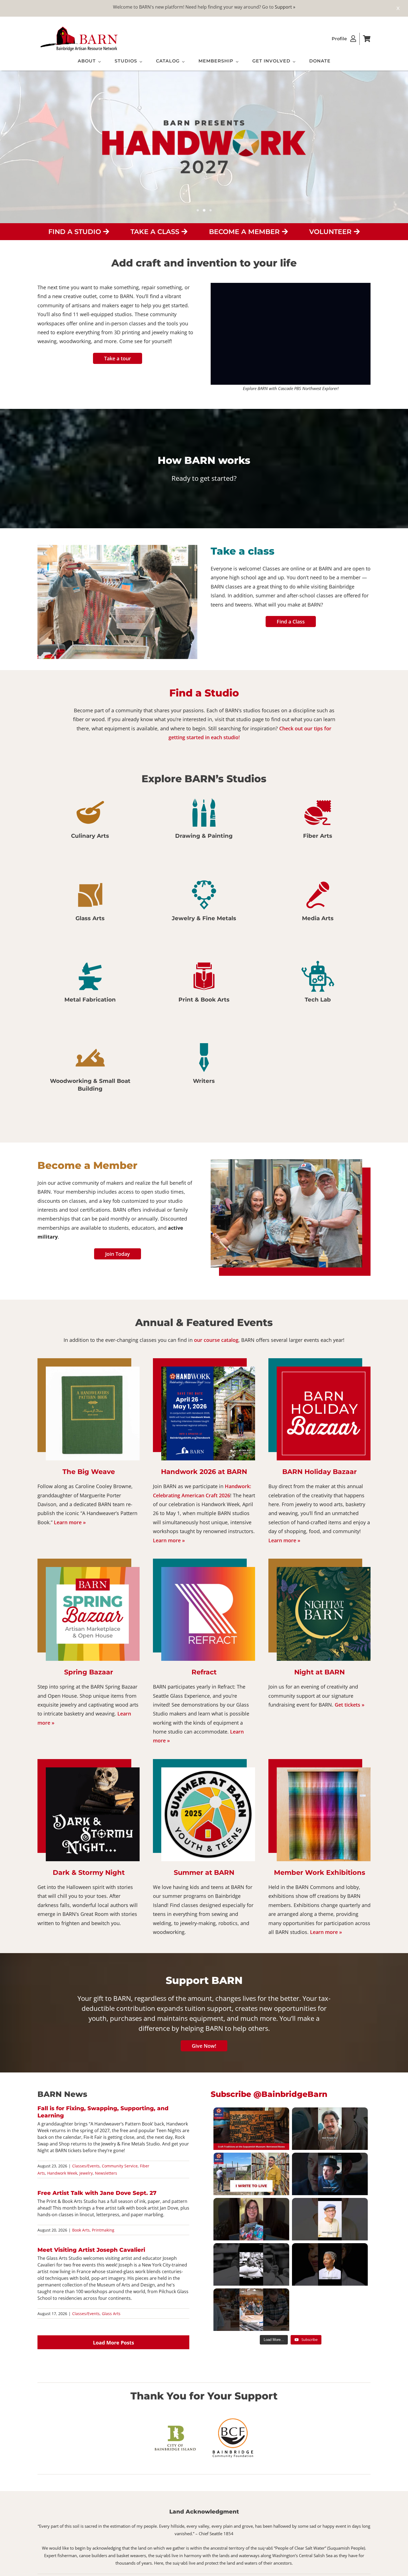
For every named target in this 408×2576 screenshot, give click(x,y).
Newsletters (106, 2173)
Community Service (120, 2166)
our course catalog (216, 1340)
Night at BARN (319, 1672)
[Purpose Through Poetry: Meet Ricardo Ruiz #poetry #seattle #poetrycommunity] (330, 2129)
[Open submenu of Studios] (140, 62)
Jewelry (86, 2173)
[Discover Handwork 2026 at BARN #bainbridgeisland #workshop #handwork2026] (251, 2310)
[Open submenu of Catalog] (182, 62)
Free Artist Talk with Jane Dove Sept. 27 (97, 2193)
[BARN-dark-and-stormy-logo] (93, 1770)
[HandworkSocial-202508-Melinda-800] (208, 1369)
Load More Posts (114, 2343)
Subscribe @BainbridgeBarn (269, 2094)
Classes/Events (86, 2166)
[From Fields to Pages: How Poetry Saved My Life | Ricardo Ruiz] (251, 2174)
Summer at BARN (204, 1872)
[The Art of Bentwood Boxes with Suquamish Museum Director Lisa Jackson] (251, 2129)
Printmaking (103, 2230)
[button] (42, 603)
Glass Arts (111, 2314)
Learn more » (70, 1522)
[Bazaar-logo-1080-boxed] (324, 1369)
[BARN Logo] (79, 27)
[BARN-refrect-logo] (208, 1569)
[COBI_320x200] (175, 2427)
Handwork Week (62, 2173)
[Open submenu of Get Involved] (293, 62)
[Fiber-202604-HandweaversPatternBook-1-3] (93, 1369)
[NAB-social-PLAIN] (324, 1569)
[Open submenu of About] (98, 62)
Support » (285, 7)
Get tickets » (350, 1705)
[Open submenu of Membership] (236, 62)
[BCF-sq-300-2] (233, 2418)
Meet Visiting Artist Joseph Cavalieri (91, 2250)
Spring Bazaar (89, 1672)
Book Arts (81, 2230)
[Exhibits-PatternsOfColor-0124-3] (324, 1770)
